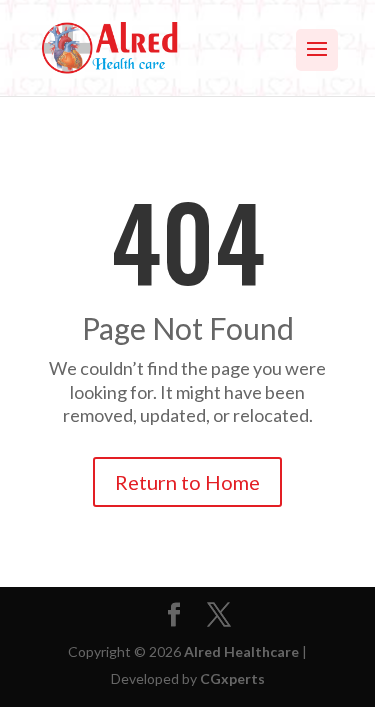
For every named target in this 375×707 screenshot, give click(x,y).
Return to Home (187, 482)
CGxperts (232, 678)
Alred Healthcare (241, 651)
